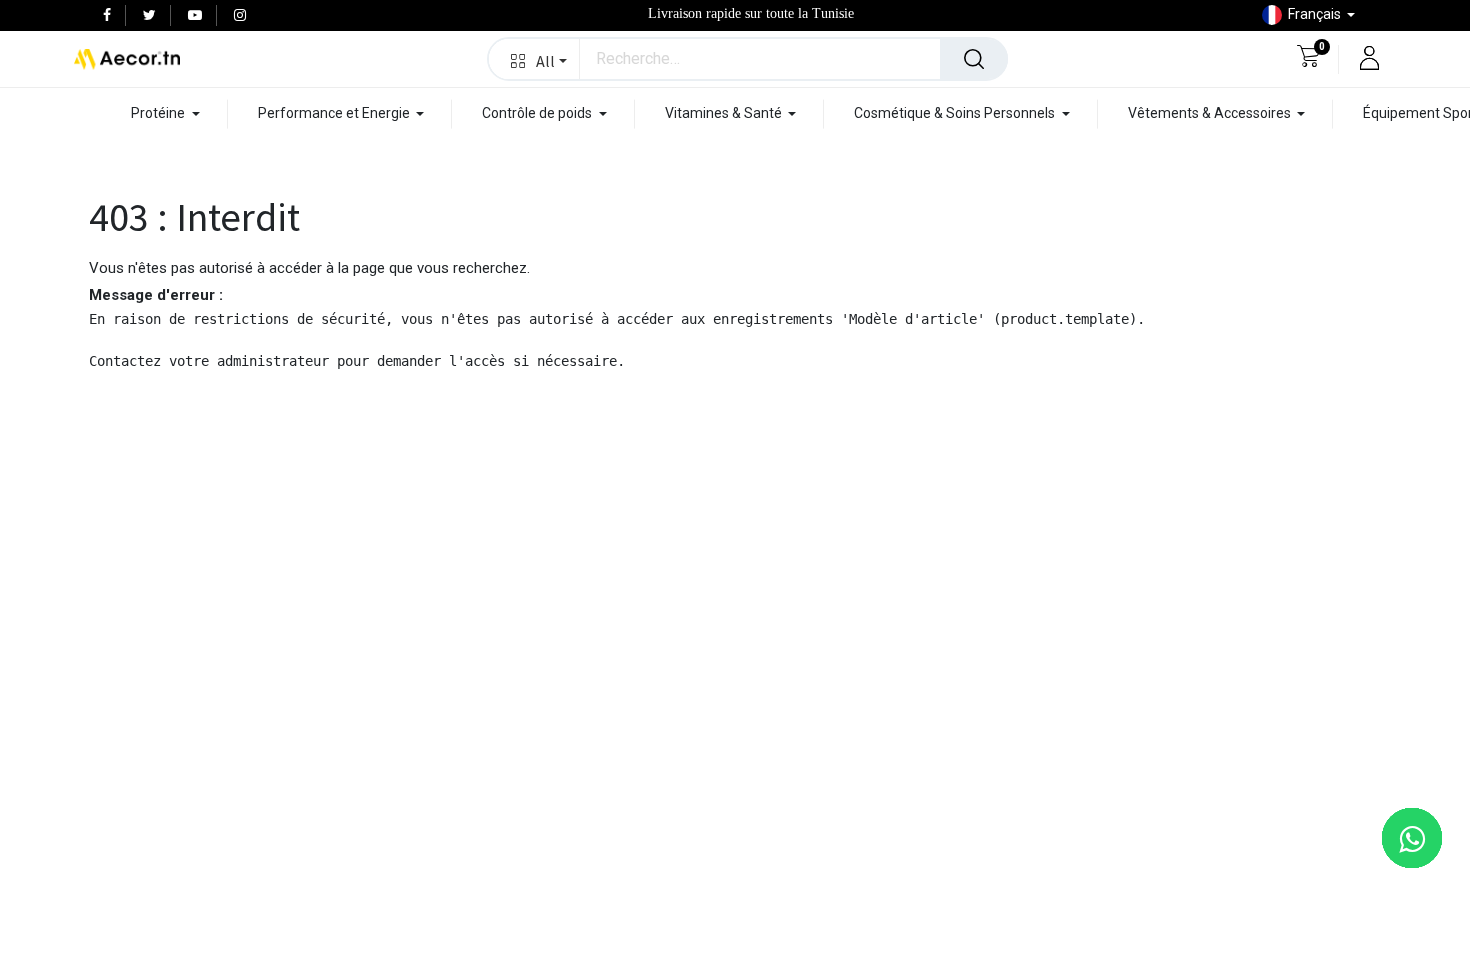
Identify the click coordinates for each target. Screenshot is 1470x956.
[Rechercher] (974, 59)
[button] (534, 59)
